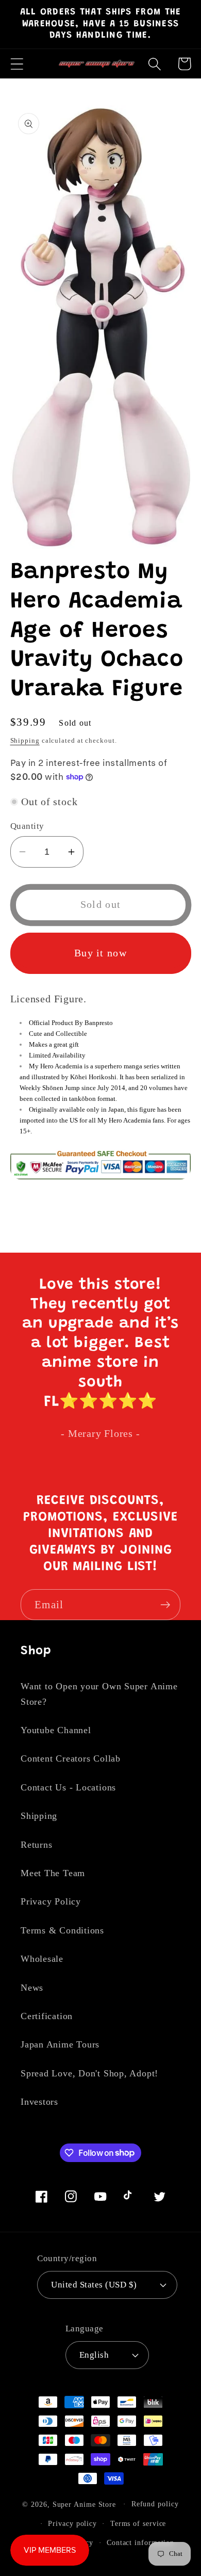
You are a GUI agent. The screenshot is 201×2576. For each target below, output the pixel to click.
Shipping (25, 740)
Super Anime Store (84, 2504)
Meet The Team (53, 1873)
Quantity (27, 826)
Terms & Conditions (62, 1930)
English (94, 2355)
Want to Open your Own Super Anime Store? (99, 1694)
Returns (36, 1845)
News (32, 1988)
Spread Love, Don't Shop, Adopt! (89, 2073)
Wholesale (42, 1959)
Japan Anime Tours (60, 2044)
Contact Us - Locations (68, 1787)
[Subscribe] (165, 1605)
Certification (47, 2016)
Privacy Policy (51, 1901)
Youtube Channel (56, 1730)
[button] (17, 64)
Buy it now (100, 953)
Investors (39, 2102)
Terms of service (138, 2523)
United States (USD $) (94, 2285)
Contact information (140, 2542)
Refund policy (155, 2504)
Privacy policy (72, 2523)
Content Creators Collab (71, 1758)
